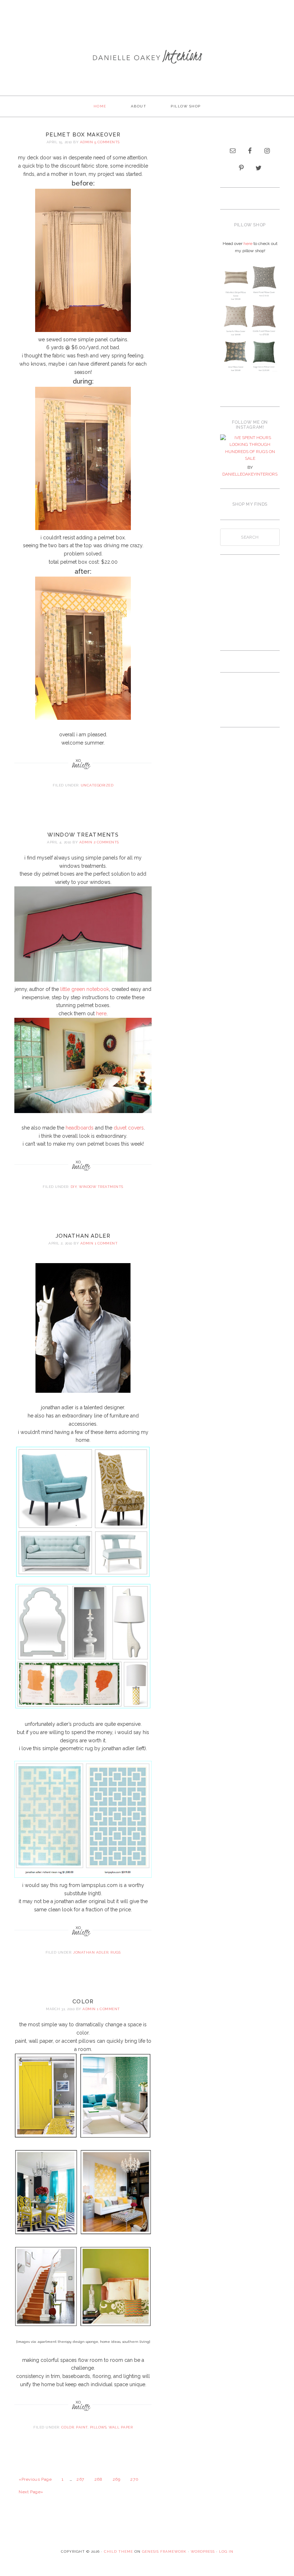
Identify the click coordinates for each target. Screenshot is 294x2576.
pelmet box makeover (83, 135)
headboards (80, 1128)
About (139, 106)
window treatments (83, 835)
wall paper (121, 2427)
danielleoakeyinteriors (250, 474)
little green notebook (85, 989)
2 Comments (106, 842)
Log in (226, 2551)
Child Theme (118, 2551)
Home (100, 106)
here (101, 1013)
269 (117, 2479)
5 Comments (107, 142)
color (83, 2002)
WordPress (203, 2551)
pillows (98, 2427)
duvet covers (129, 1128)
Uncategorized (97, 785)
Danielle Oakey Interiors (147, 63)
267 (80, 2479)
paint (82, 2427)
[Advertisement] (147, 23)
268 (98, 2479)
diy (74, 1187)
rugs (115, 1952)
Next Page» (31, 2492)
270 (134, 2479)
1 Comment (106, 1243)
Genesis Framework (164, 2551)
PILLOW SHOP (186, 106)
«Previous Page (35, 2479)
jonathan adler (83, 1236)
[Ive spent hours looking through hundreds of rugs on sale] (250, 448)
